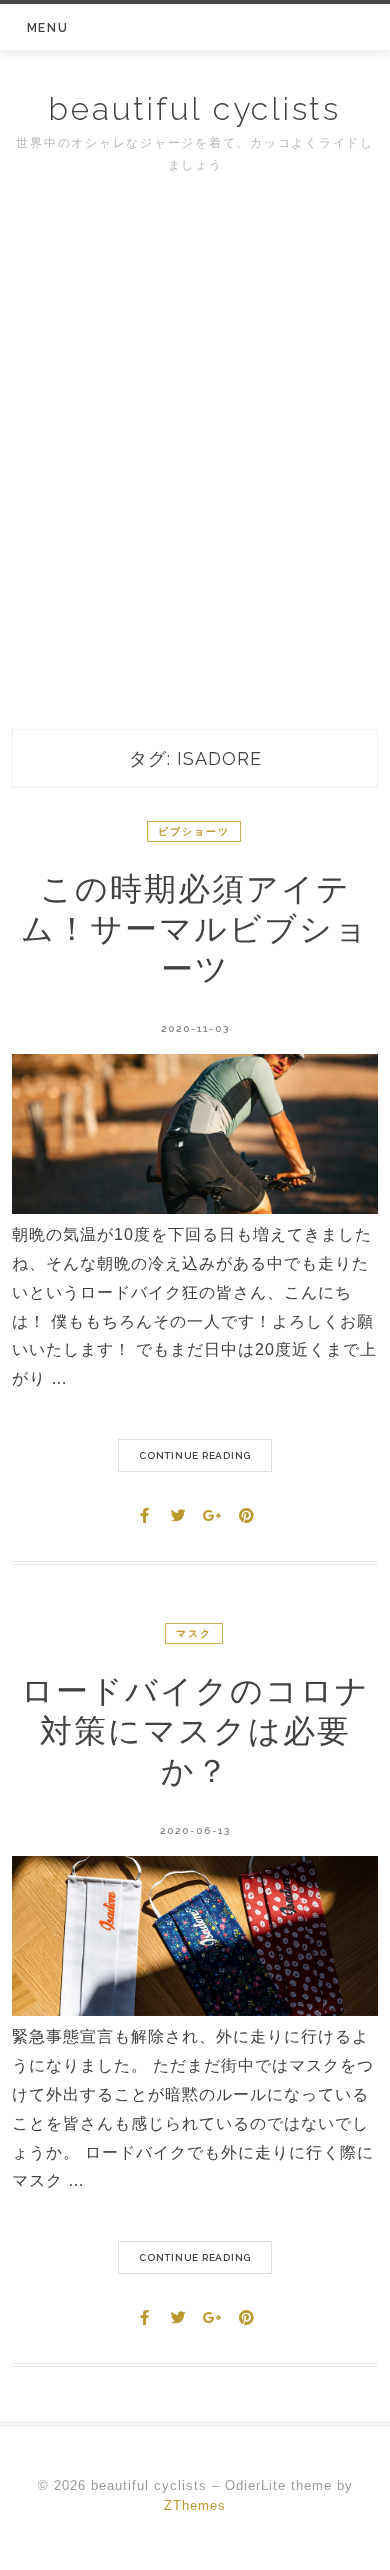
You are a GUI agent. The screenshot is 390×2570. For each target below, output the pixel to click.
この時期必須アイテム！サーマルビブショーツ (195, 928)
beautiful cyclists (195, 108)
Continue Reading (195, 1455)
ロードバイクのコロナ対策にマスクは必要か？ (195, 1730)
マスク (194, 1633)
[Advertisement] (195, 487)
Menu (48, 28)
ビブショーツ (194, 831)
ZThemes (195, 2505)
